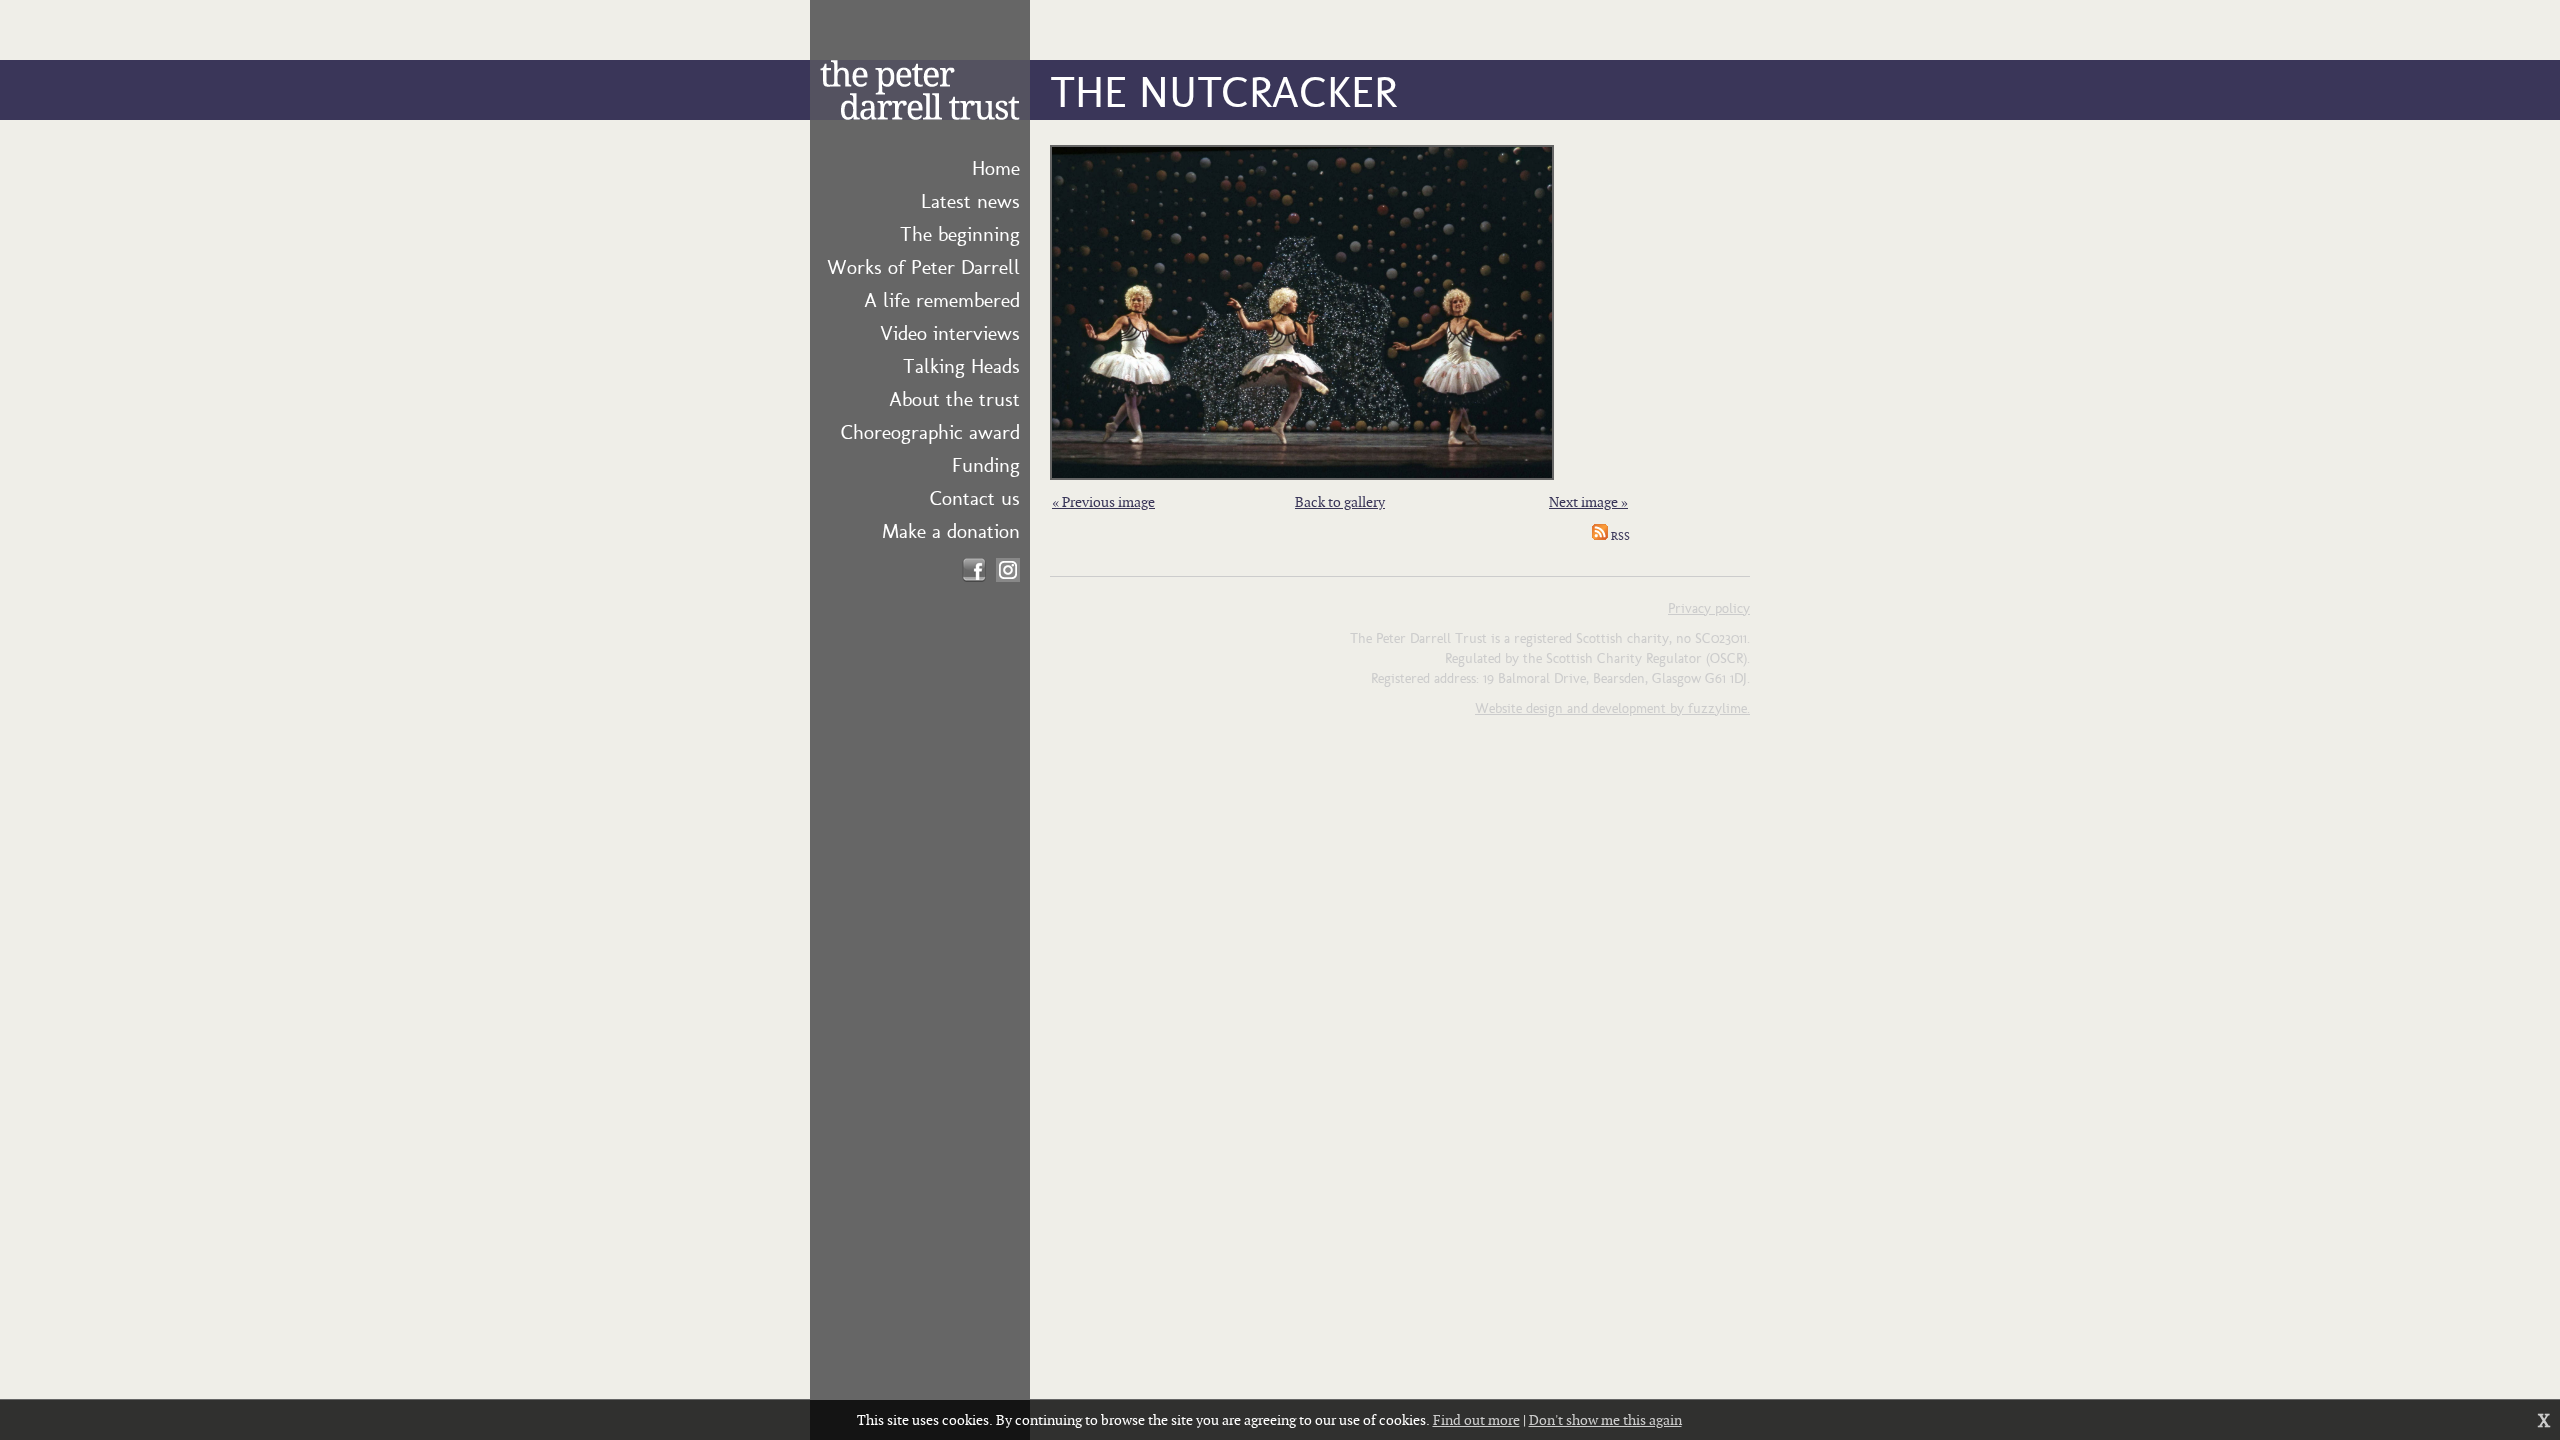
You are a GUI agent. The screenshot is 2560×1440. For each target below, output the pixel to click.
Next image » (1588, 501)
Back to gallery (1340, 501)
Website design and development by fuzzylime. (1612, 707)
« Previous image (1103, 501)
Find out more (1476, 1419)
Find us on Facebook (974, 570)
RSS (1619, 536)
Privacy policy (1709, 607)
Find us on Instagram (1008, 570)
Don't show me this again (1605, 1419)
